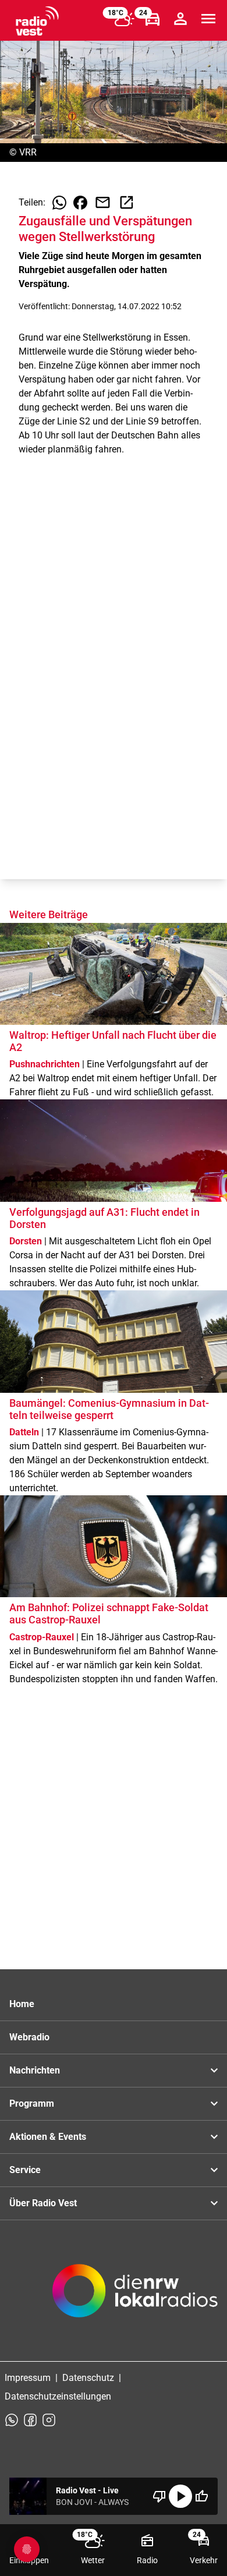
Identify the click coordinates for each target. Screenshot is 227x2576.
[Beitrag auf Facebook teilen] (80, 203)
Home (22, 2004)
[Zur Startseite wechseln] (37, 21)
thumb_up (201, 2496)
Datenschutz (88, 2378)
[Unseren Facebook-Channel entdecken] (30, 2420)
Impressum (28, 2378)
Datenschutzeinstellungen (58, 2396)
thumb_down (159, 2496)
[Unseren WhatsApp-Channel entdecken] (12, 2420)
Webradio (29, 2037)
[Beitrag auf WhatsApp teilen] (59, 203)
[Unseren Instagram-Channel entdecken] (49, 2420)
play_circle (180, 2496)
